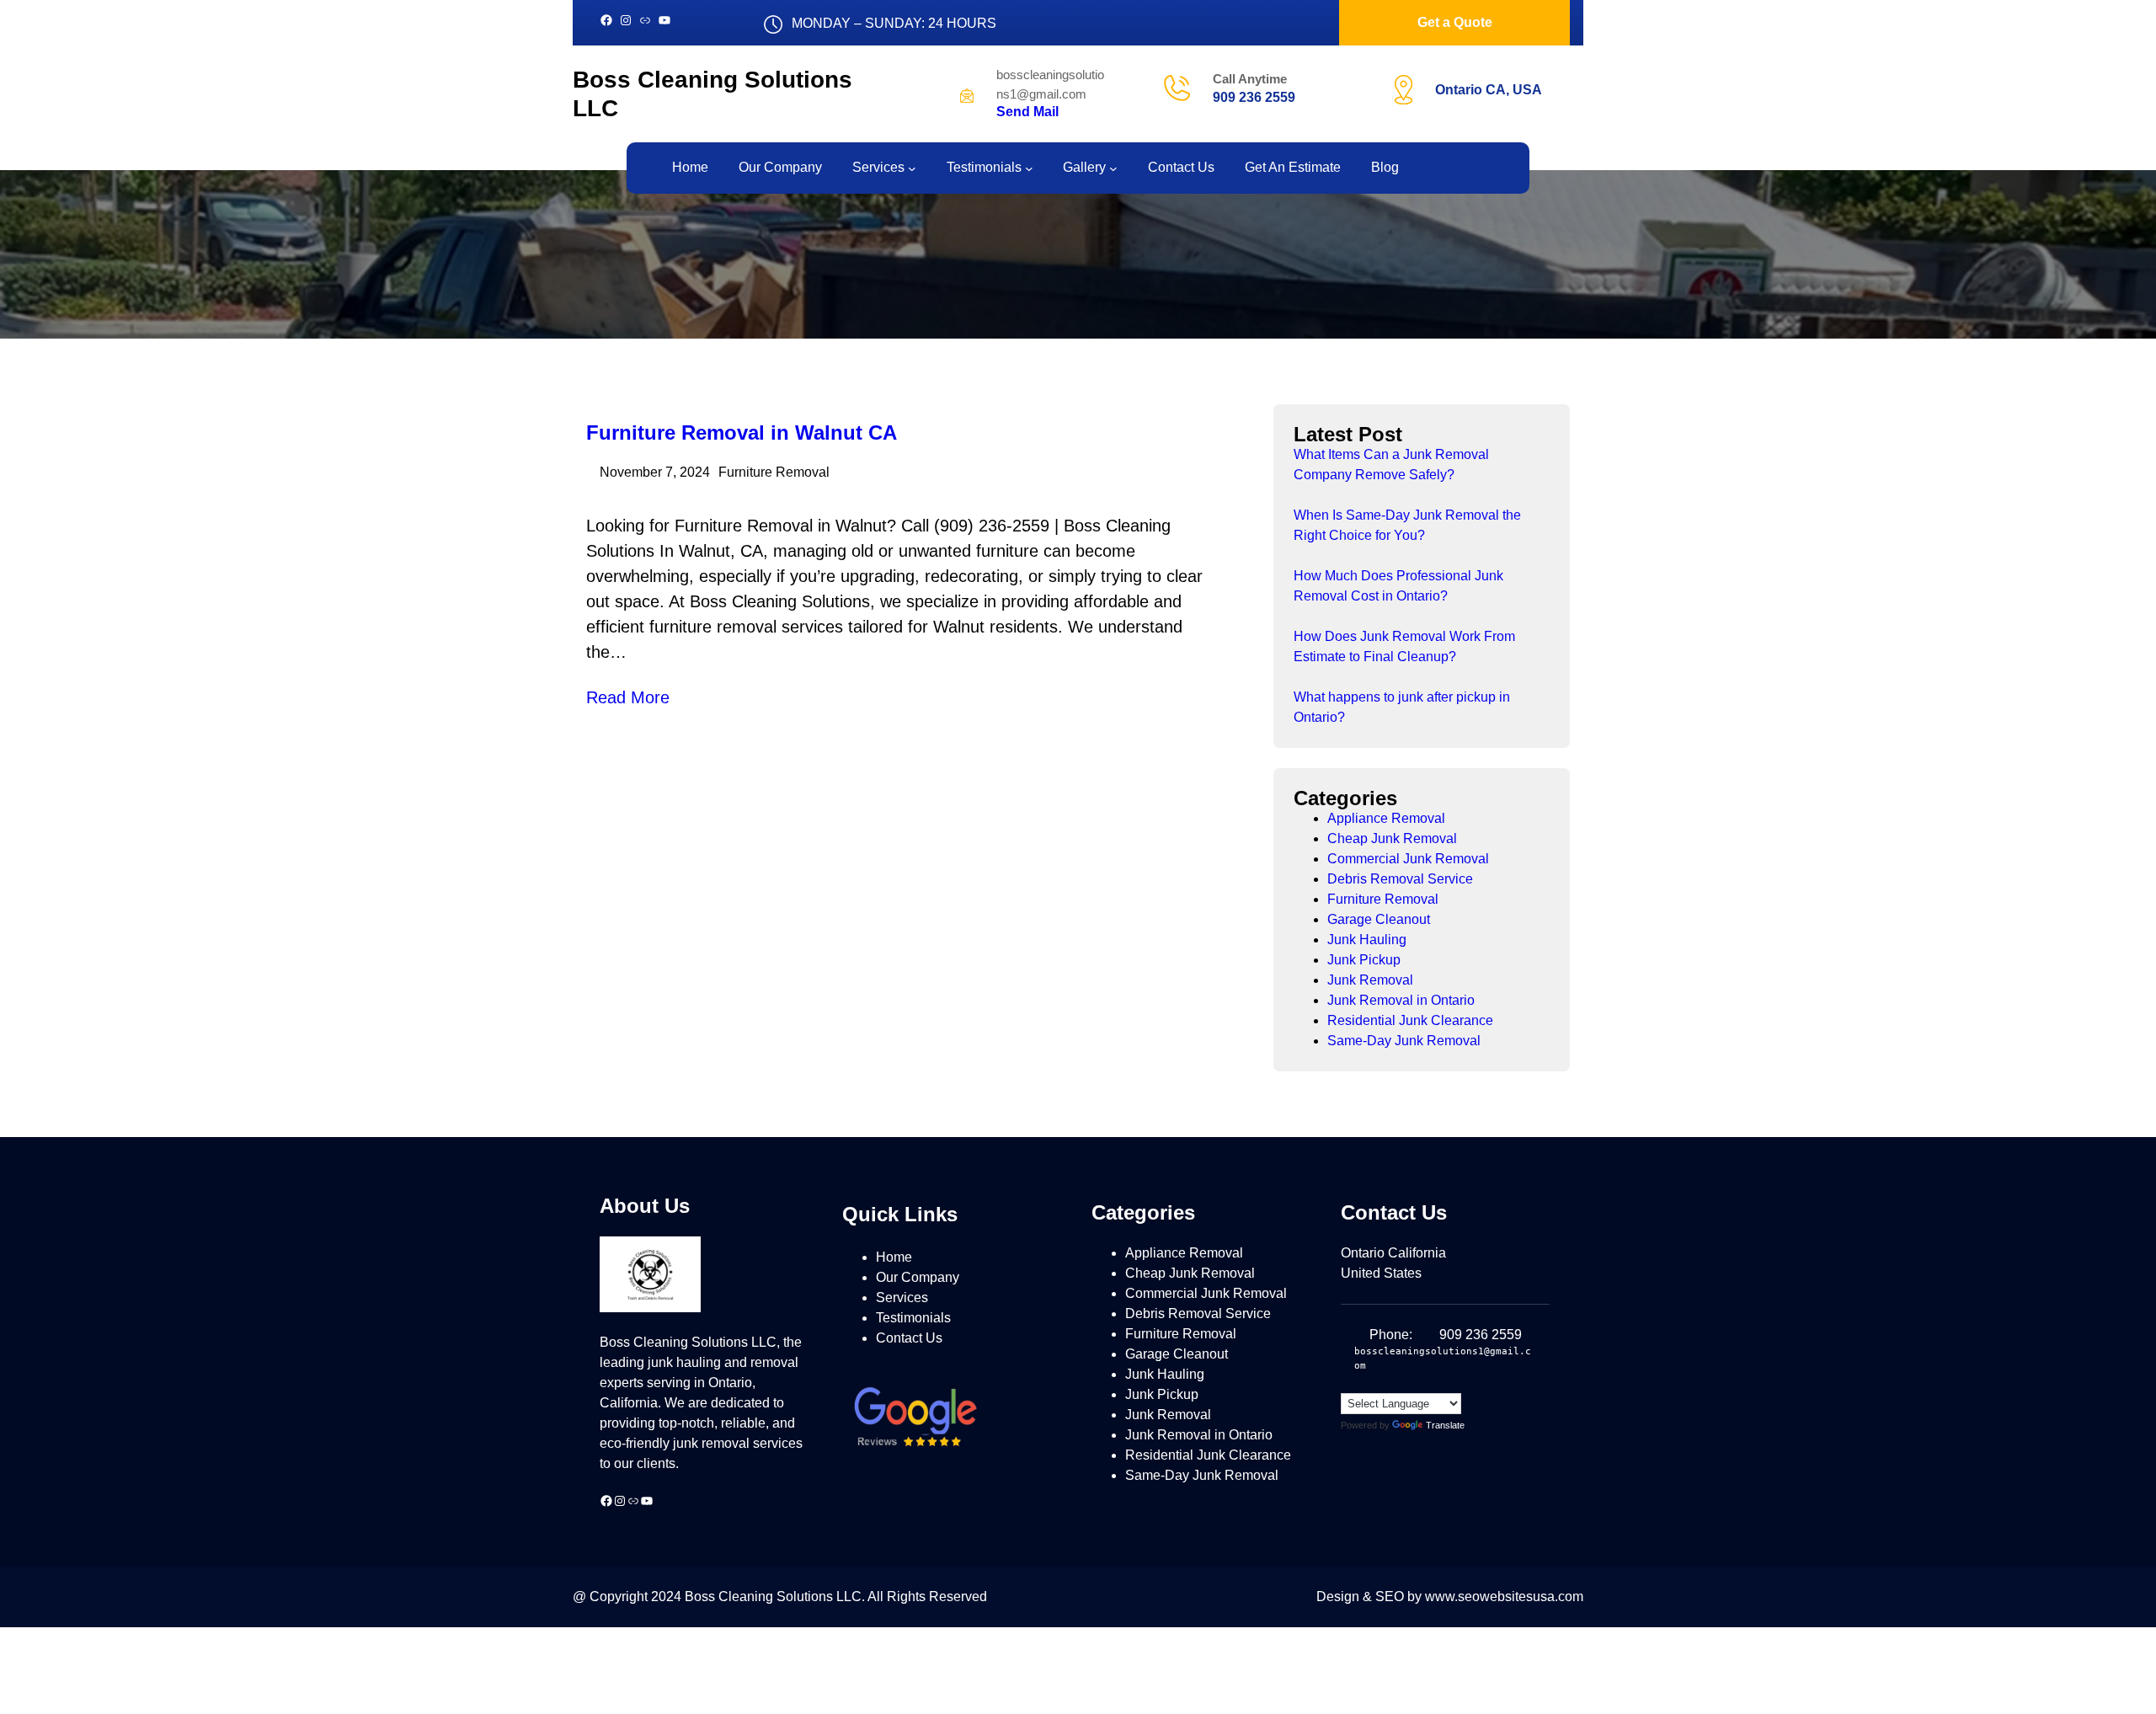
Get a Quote (1455, 22)
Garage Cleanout (1379, 919)
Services (902, 1298)
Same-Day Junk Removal (1404, 1041)
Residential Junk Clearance (1410, 1020)
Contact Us (909, 1338)
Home (894, 1257)
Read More (628, 697)
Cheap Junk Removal (1392, 838)
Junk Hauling (1367, 940)
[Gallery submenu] (1113, 168)
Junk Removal (1370, 980)
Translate (1445, 1425)
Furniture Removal (774, 472)
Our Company (918, 1277)
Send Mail (1027, 112)
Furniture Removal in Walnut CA (742, 433)
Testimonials (913, 1318)
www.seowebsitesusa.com (1504, 1597)
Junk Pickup (1364, 960)
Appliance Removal (1386, 818)
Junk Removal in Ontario (1401, 1000)
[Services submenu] (912, 168)
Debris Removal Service (1400, 879)
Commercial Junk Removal (1408, 859)
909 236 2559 (1254, 97)
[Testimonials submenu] (1029, 168)
